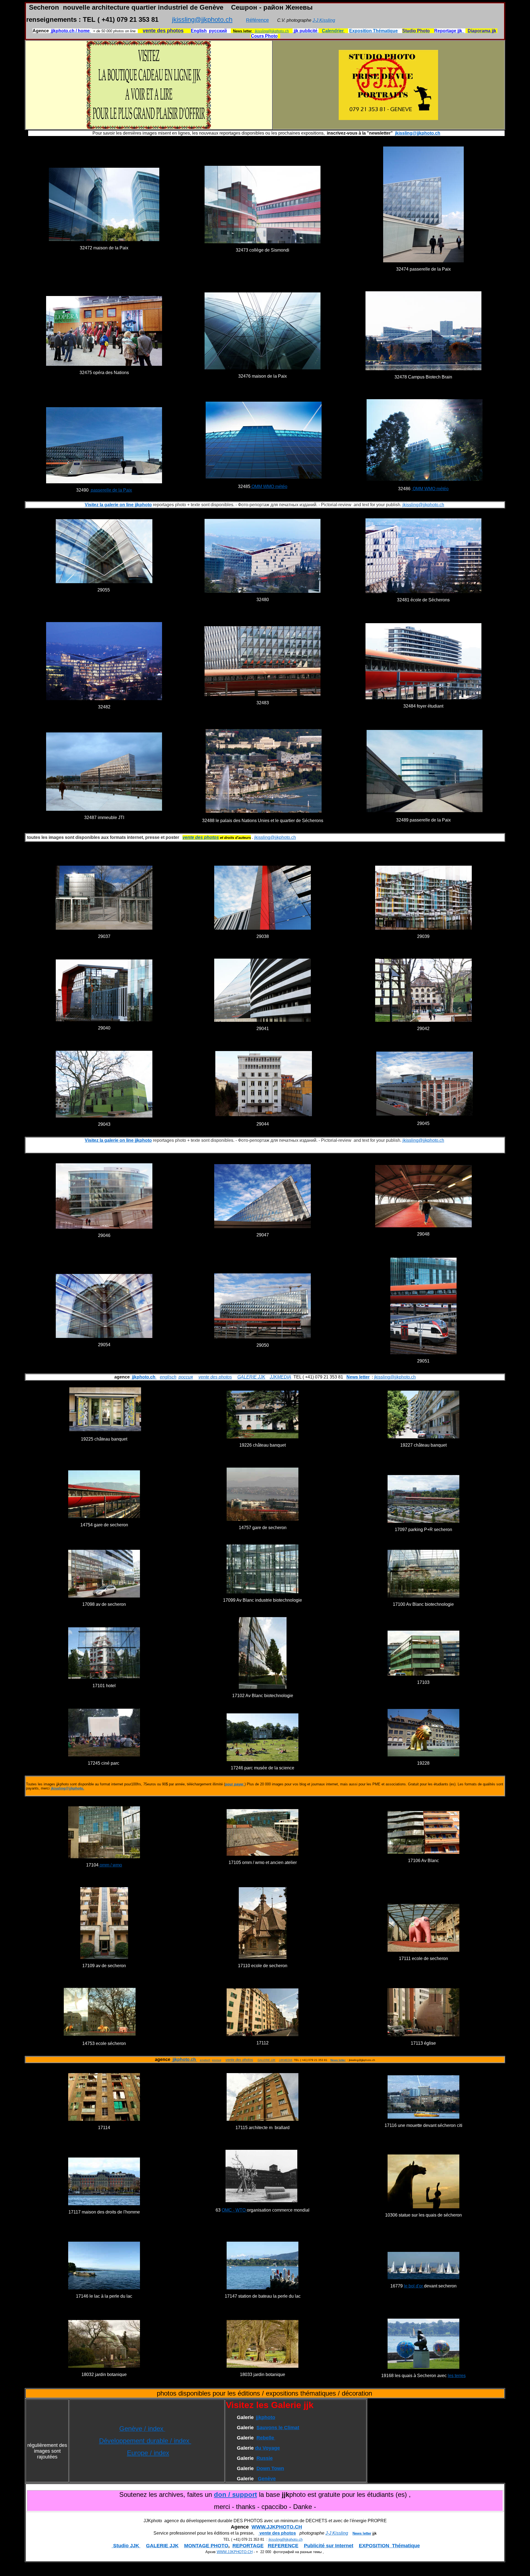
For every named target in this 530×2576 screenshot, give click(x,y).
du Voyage (267, 2448)
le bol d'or (414, 2286)
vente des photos (215, 1377)
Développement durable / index (145, 2441)
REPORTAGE (248, 2546)
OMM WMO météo (269, 486)
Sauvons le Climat (278, 2428)
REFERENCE (283, 2546)
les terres (457, 2376)
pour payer (234, 1784)
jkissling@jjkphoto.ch (202, 19)
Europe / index (148, 2453)
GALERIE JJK (251, 1377)
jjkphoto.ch (144, 1377)
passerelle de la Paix (111, 490)
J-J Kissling (324, 20)
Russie (265, 2458)
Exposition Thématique (373, 31)
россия (186, 1377)
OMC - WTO (234, 2210)
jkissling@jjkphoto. (67, 1788)
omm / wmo (110, 1865)
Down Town (270, 2468)
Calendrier (333, 31)
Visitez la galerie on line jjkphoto (118, 505)
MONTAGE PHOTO (206, 2546)
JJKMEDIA (280, 1377)
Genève (267, 2479)
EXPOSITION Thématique (389, 2546)
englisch (168, 1377)
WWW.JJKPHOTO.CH (277, 2527)
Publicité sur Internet (329, 2546)
